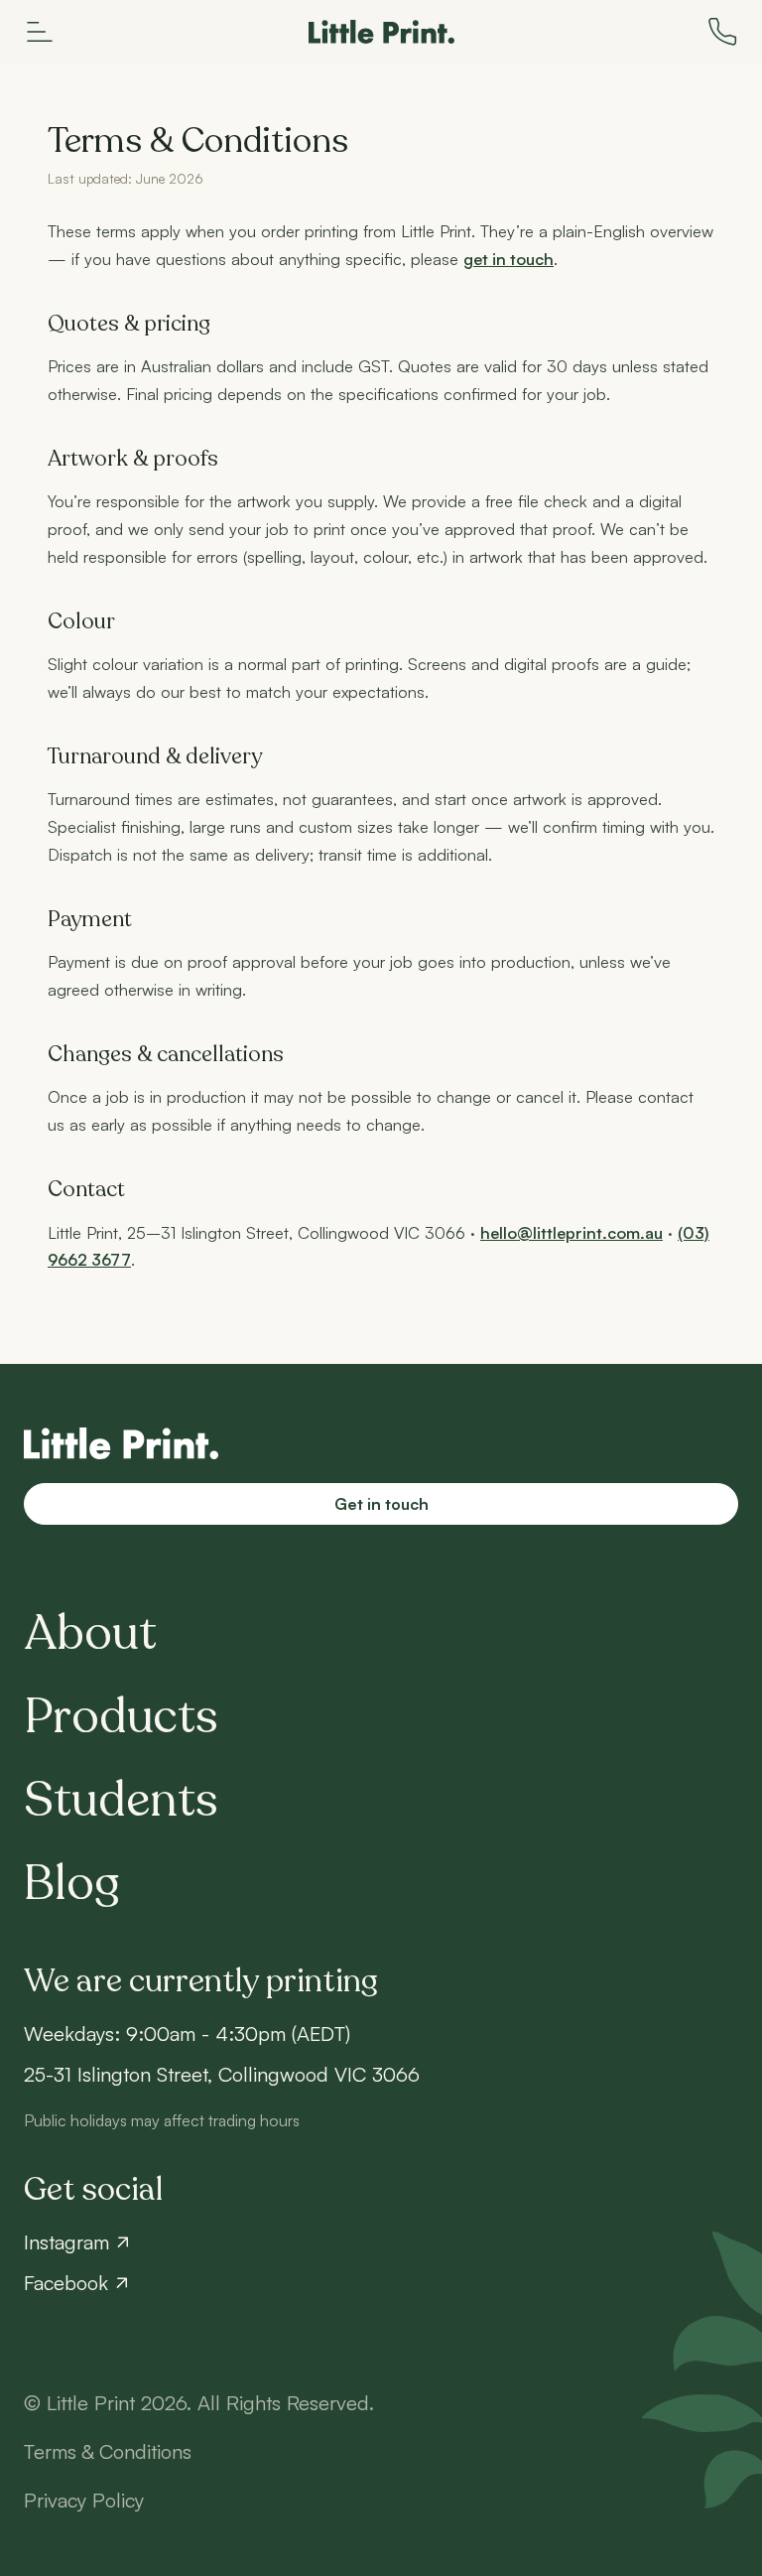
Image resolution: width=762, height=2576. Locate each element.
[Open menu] (40, 32)
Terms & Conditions (108, 2451)
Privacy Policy (84, 2500)
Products (121, 1717)
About (90, 1634)
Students (121, 1801)
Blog (72, 1884)
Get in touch (381, 1504)
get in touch (508, 259)
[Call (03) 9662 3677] (722, 32)
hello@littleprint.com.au (571, 1233)
